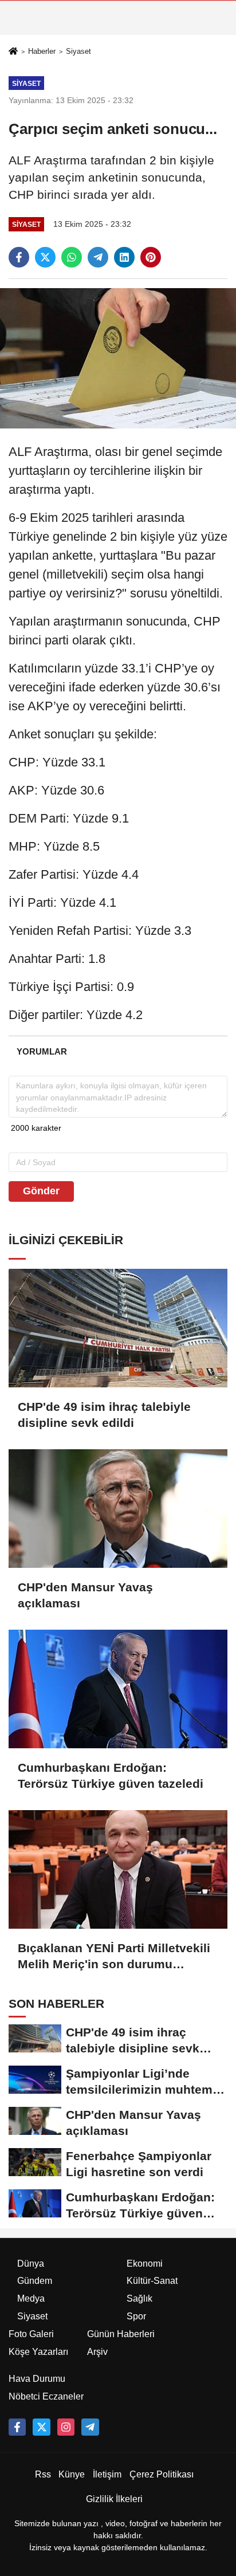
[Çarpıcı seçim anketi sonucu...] (118, 358)
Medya (31, 2298)
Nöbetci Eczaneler (46, 2396)
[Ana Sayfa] (13, 52)
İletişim (107, 2474)
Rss (43, 2474)
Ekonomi (145, 2264)
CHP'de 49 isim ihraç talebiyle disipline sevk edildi (104, 1415)
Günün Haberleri (121, 2334)
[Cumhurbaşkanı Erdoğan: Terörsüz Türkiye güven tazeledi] (118, 1689)
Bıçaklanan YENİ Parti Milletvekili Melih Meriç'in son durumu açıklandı (114, 1957)
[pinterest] (151, 257)
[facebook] (19, 257)
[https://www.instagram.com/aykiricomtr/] (66, 2427)
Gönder (41, 1191)
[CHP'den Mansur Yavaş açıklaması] (118, 1509)
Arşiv (97, 2352)
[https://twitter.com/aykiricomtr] (41, 2427)
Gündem (35, 2281)
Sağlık (139, 2298)
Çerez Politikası (162, 2474)
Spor (136, 2316)
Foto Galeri (31, 2334)
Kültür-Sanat (152, 2281)
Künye (72, 2474)
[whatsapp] (72, 257)
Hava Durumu (37, 2379)
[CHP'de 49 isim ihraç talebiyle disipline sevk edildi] (118, 1328)
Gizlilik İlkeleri (114, 2499)
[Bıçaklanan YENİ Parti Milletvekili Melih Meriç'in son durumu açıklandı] (118, 1869)
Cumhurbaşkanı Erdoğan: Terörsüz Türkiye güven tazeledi (111, 1775)
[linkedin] (124, 257)
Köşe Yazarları (38, 2352)
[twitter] (45, 257)
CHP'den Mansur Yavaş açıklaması (85, 1595)
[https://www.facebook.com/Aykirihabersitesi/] (17, 2427)
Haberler (42, 51)
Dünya (31, 2264)
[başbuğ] (90, 2427)
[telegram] (98, 257)
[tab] (42, 1051)
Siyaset (78, 51)
